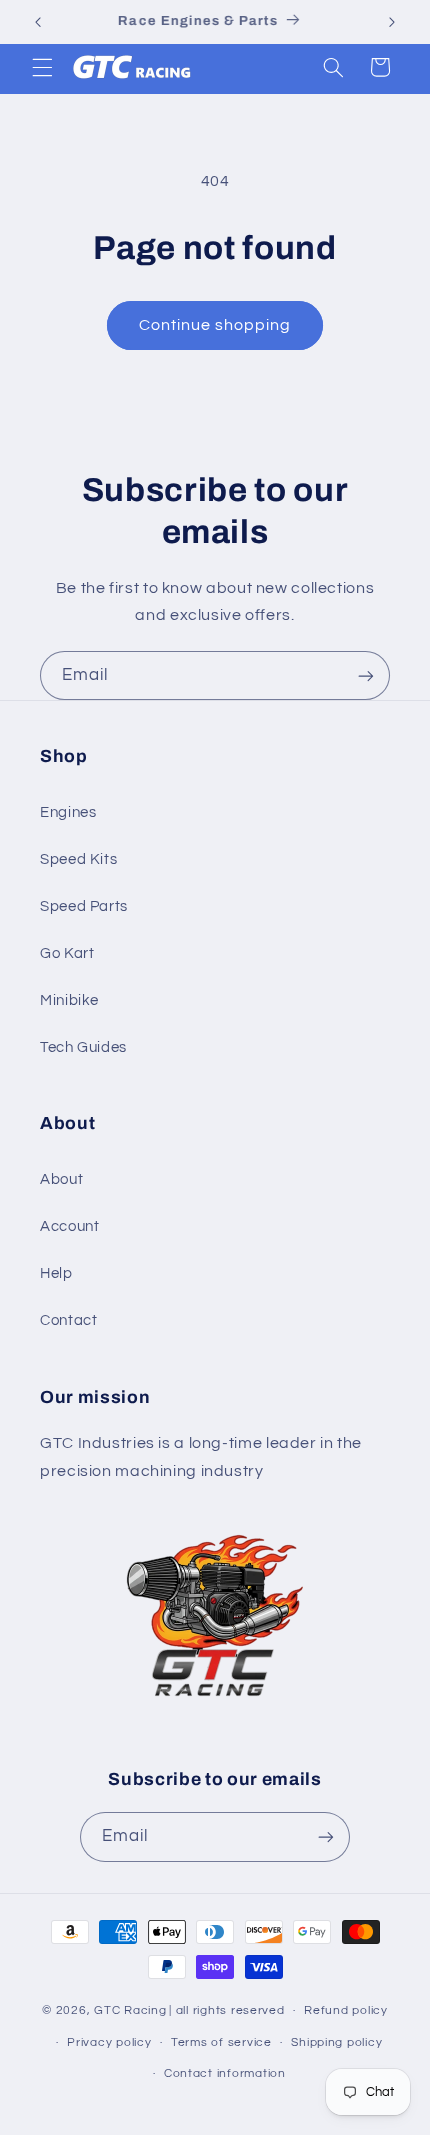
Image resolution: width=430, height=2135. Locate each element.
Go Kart (67, 953)
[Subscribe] (366, 675)
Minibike (69, 1000)
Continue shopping (215, 325)
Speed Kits (78, 859)
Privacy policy (109, 2042)
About (61, 1179)
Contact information (225, 2073)
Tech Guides (83, 1047)
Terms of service (221, 2042)
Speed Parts (84, 906)
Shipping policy (336, 2042)
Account (69, 1226)
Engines (68, 812)
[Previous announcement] (38, 22)
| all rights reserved (226, 2010)
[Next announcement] (392, 22)
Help (56, 1273)
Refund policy (346, 2010)
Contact (68, 1320)
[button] (42, 67)
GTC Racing (130, 2010)
